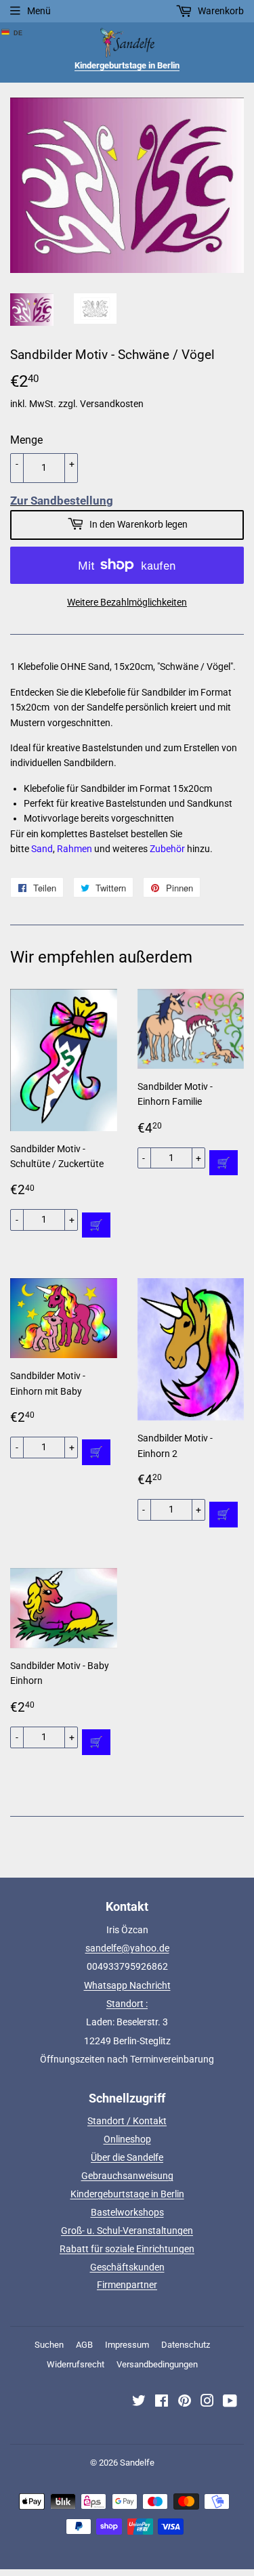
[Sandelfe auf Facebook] (162, 2403)
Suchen (49, 2345)
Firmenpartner (127, 2285)
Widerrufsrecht (76, 2364)
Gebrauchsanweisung (127, 2176)
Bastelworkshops (127, 2212)
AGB (84, 2345)
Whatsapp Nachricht (127, 1985)
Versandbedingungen (157, 2364)
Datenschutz (186, 2345)
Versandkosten (112, 404)
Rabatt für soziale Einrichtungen (127, 2249)
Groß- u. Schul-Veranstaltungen (127, 2231)
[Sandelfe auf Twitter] (139, 2403)
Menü (39, 11)
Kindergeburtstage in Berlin (127, 2194)
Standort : (127, 2004)
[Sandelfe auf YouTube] (230, 2403)
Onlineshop (127, 2139)
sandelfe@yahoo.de (127, 1948)
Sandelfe (137, 2463)
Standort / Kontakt (127, 2121)
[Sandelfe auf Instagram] (207, 2403)
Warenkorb (220, 11)
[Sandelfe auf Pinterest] (185, 2403)
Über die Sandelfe (127, 2157)
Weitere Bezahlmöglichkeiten (127, 602)
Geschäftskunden (127, 2267)
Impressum (127, 2345)
